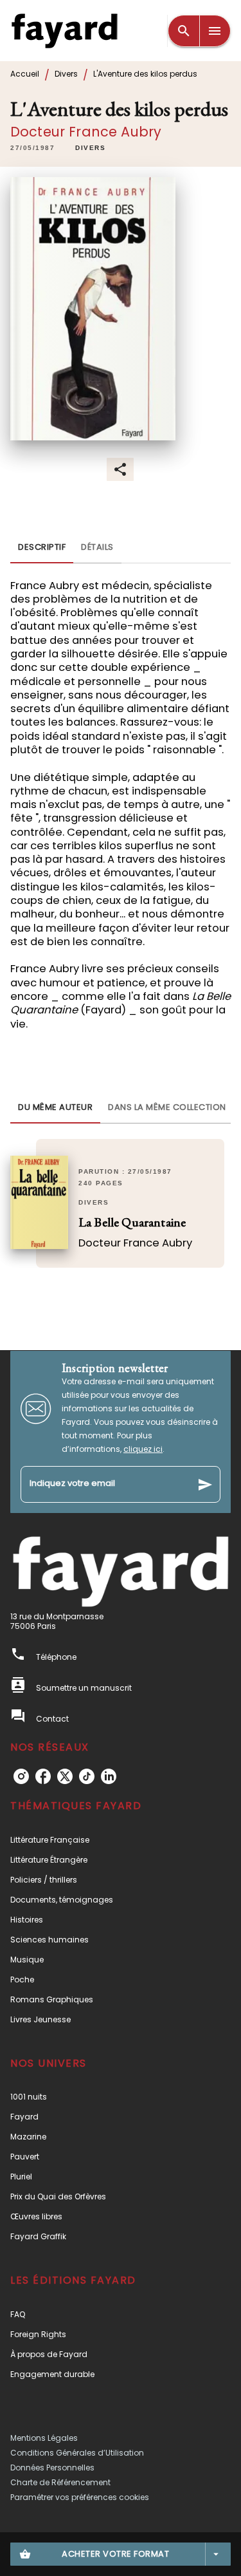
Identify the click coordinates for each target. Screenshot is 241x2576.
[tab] (42, 548)
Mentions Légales (44, 2438)
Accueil (25, 74)
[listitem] (21, 1776)
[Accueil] (64, 31)
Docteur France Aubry (86, 132)
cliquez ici (143, 1449)
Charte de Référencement (60, 2482)
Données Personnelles (52, 2468)
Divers (66, 74)
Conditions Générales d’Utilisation (77, 2453)
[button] (90, 148)
